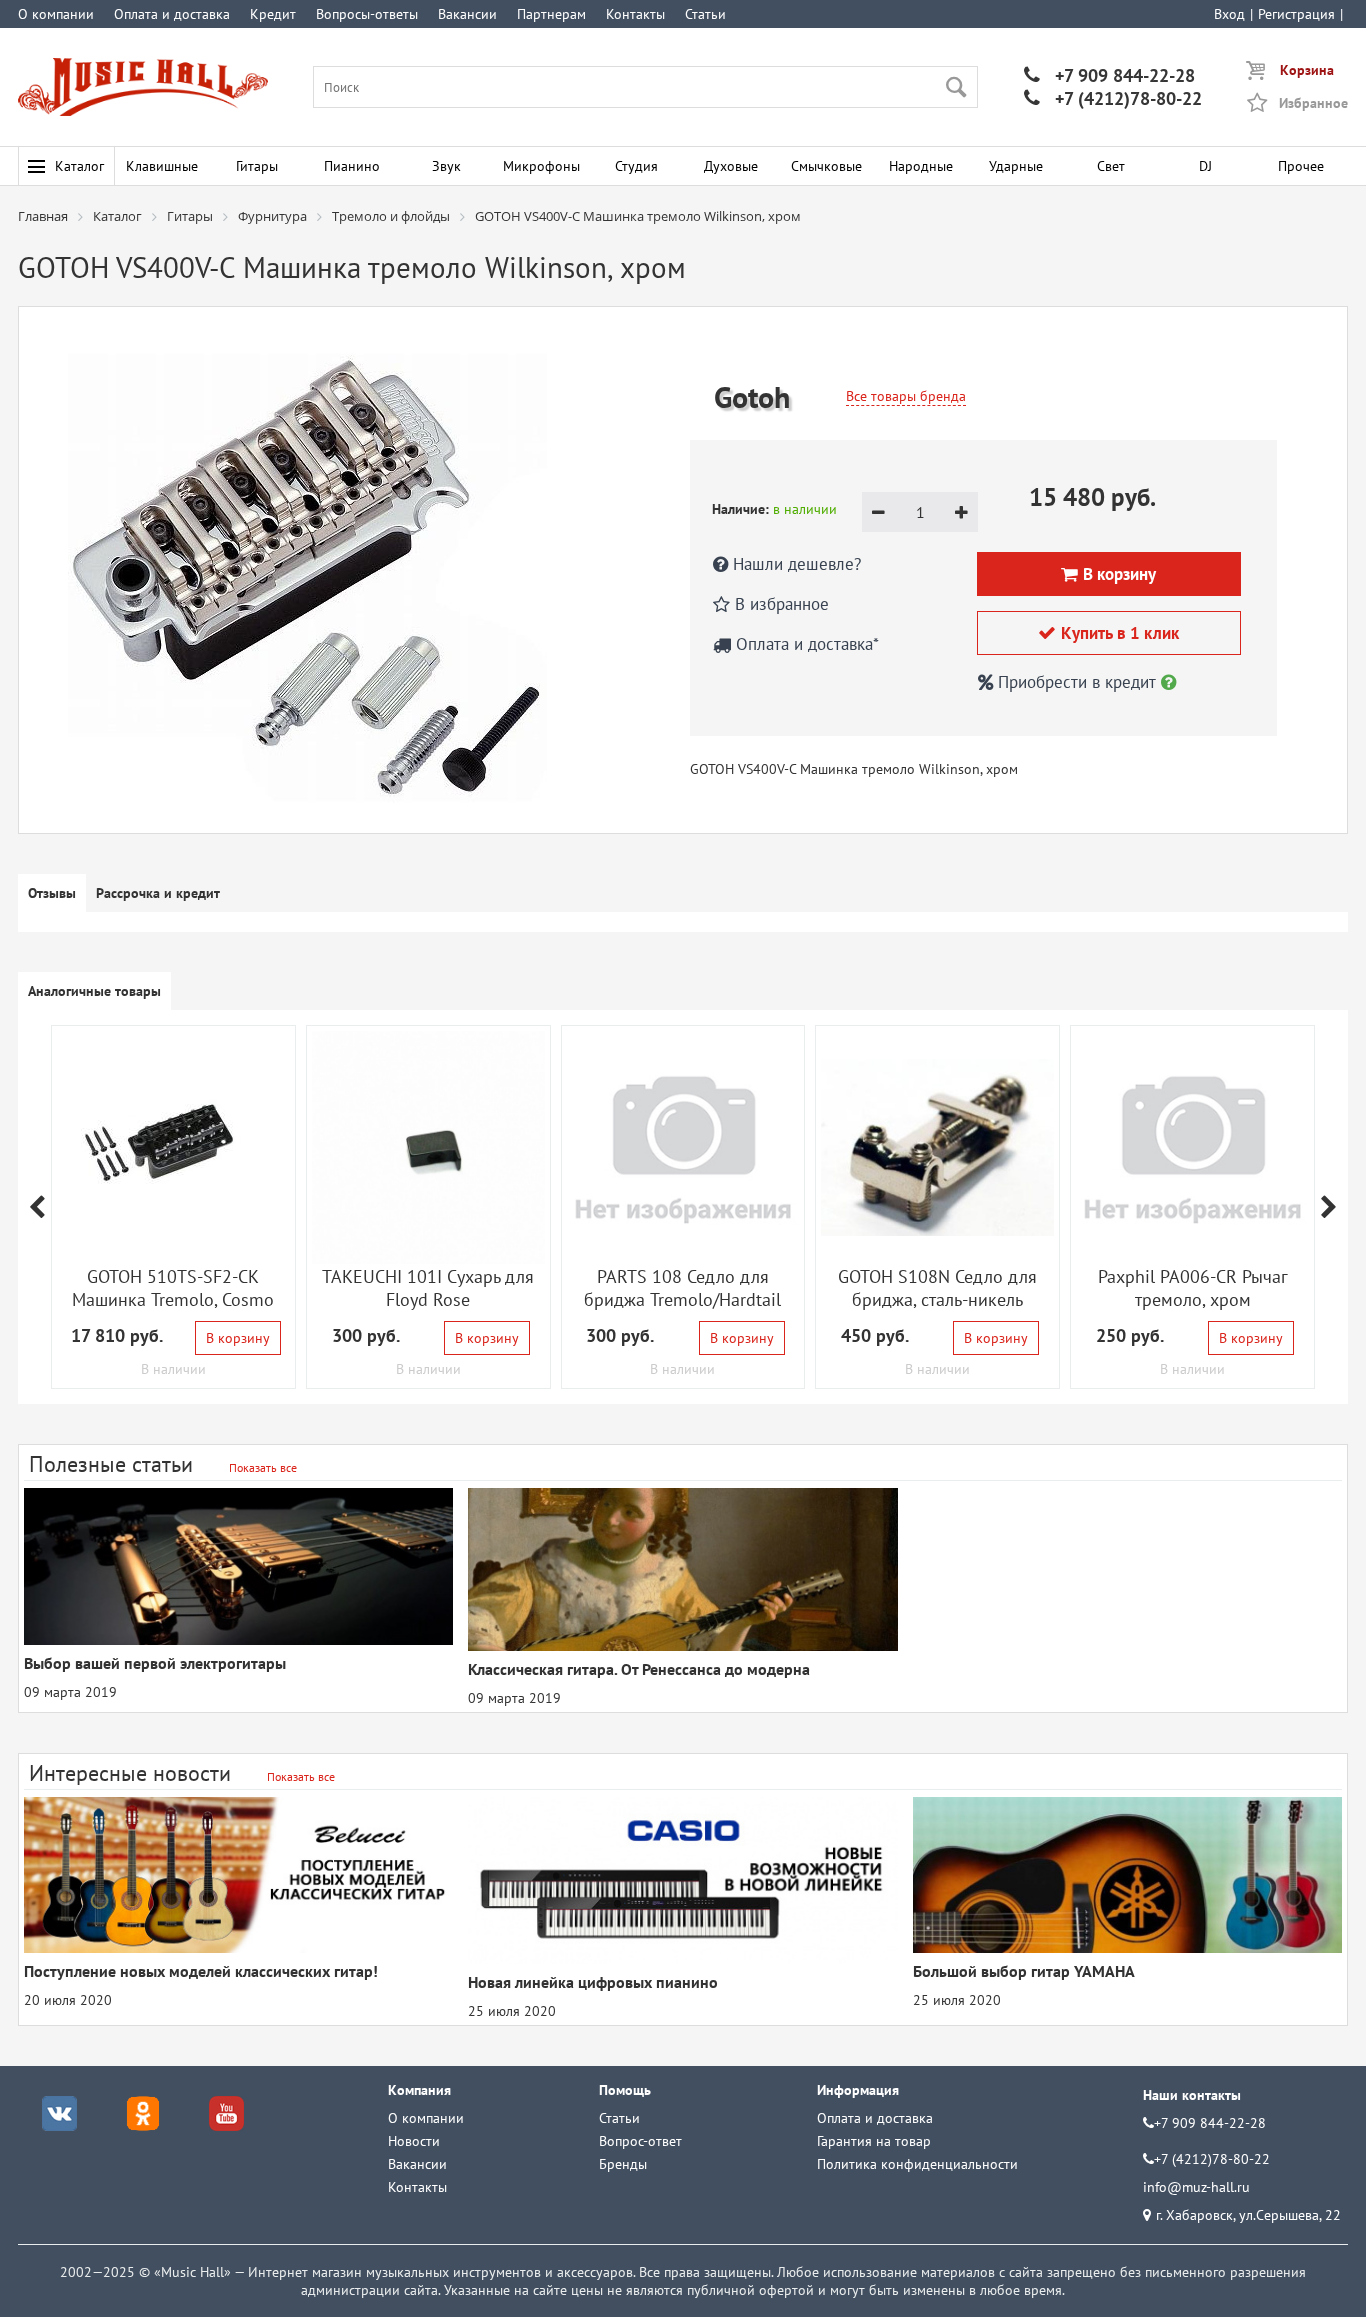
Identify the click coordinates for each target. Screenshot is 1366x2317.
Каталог (79, 166)
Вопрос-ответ (640, 2141)
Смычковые (826, 166)
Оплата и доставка (172, 14)
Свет (1111, 166)
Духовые (731, 166)
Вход (1229, 14)
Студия (636, 166)
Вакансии (467, 14)
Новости (414, 2141)
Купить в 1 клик (1108, 633)
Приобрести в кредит (1077, 682)
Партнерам (551, 14)
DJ (1205, 166)
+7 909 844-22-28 (1109, 75)
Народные (921, 166)
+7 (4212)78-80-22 (1113, 98)
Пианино (352, 166)
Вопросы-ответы (367, 14)
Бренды (623, 2164)
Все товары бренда (906, 396)
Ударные (1016, 166)
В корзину (238, 1338)
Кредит (273, 14)
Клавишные (162, 166)
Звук (446, 166)
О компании (56, 14)
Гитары (257, 166)
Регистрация (1296, 14)
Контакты (635, 14)
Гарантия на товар (874, 2141)
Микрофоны (541, 166)
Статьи (705, 14)
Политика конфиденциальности (917, 2164)
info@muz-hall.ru (1196, 2187)
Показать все (263, 1467)
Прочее (1301, 166)
